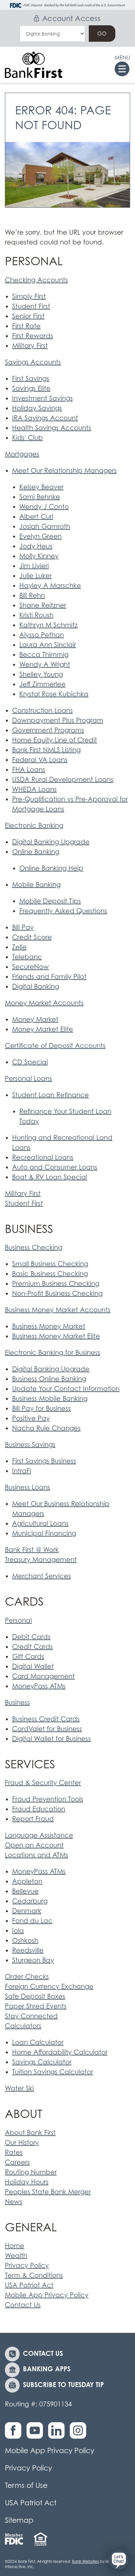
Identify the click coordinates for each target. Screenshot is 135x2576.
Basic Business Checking (50, 1274)
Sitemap (19, 2520)
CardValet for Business (47, 1729)
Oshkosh (25, 1940)
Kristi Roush (36, 615)
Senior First (28, 316)
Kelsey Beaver (41, 487)
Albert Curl (36, 517)
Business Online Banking (49, 1379)
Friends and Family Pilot (49, 977)
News (14, 2202)
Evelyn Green (40, 536)
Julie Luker (36, 576)
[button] (119, 2560)
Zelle (19, 947)
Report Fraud (33, 1819)
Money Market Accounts (44, 1003)
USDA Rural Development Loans (63, 779)
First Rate (26, 326)
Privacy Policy (27, 2265)
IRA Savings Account (45, 418)
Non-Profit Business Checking (57, 1293)
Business (17, 1703)
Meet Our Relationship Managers (64, 471)
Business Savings (30, 1445)
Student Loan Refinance (50, 1095)
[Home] (34, 65)
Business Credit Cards (46, 1719)
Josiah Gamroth (45, 526)
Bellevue (25, 1891)
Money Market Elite (43, 1029)
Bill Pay (23, 927)
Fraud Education (39, 1809)
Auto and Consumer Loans (55, 1167)
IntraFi (22, 1471)
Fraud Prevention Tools (48, 1799)
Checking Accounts (36, 280)
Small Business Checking (50, 1264)
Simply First (29, 296)
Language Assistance (39, 1835)
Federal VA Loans (40, 760)
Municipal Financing (44, 1533)
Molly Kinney (39, 556)
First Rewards (33, 336)
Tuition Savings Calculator (53, 2072)
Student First (31, 306)
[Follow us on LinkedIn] (58, 2434)
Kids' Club (28, 438)
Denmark (27, 1911)
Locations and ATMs (37, 1855)
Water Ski (19, 2088)
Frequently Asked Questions (63, 911)
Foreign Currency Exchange (49, 1986)
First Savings (31, 379)
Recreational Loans (43, 1157)
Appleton (27, 1881)
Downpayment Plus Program (58, 720)
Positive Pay (31, 1418)
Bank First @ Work (32, 1550)
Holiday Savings (37, 408)
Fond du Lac (32, 1921)
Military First (30, 346)
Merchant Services (41, 1576)
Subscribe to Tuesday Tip (63, 2385)
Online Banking (36, 852)
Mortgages (22, 454)
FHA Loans (29, 770)
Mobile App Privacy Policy (47, 2295)
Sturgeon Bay (33, 1960)
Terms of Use (26, 2485)
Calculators (23, 2026)
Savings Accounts (33, 362)
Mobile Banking (36, 885)
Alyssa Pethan (42, 635)
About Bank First (30, 2133)
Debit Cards (31, 1637)
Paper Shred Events (36, 2006)
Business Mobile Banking (50, 1399)
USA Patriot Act (29, 2285)
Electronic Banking (34, 825)
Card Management (43, 1676)
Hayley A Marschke (50, 586)
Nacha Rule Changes (46, 1428)
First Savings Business (44, 1461)
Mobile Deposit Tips (50, 901)
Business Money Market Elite (56, 1336)
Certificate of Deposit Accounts (55, 1046)
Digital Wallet (33, 1666)
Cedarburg (30, 1901)
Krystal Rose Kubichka (54, 694)
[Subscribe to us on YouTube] (36, 2434)
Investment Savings (42, 398)
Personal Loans (29, 1079)
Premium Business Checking (56, 1284)
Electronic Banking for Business (53, 1353)
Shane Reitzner (43, 605)
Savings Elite (31, 388)
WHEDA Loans (34, 789)
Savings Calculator (42, 2062)
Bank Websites (86, 2561)
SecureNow (30, 967)
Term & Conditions (34, 2275)
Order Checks (27, 1977)
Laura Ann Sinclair (48, 645)
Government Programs (48, 730)
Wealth (16, 2256)
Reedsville (28, 1950)
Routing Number (31, 2172)
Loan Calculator (38, 2042)
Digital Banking (36, 986)
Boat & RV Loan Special (50, 1177)
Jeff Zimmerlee (42, 684)
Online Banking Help (51, 868)
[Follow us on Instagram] (80, 2434)
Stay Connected (31, 2016)
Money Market (35, 1019)
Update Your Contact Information (66, 1389)
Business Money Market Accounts (58, 1310)
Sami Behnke (40, 497)
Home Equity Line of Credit (55, 740)
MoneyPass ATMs (39, 1686)
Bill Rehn (32, 595)
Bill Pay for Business (41, 1408)
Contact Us (23, 2305)
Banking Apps (47, 2369)
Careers (17, 2162)
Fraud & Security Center (43, 1783)
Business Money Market (49, 1326)
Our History (22, 2143)
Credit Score (32, 937)
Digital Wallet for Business (51, 1739)
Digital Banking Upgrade (51, 842)
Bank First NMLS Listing (46, 750)
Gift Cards (28, 1657)
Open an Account (34, 1845)
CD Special (30, 1062)
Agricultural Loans (40, 1523)
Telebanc (27, 957)
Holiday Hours (27, 2182)
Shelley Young (41, 674)
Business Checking (34, 1247)
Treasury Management (41, 1560)
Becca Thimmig (44, 655)
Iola (18, 1931)
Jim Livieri (34, 566)
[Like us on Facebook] (15, 2434)
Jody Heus (36, 546)
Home (15, 2246)
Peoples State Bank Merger (48, 2192)
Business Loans (28, 1487)
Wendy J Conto (44, 507)
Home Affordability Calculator (60, 2052)
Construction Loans (42, 710)
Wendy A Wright (45, 664)
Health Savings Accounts (52, 428)
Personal (18, 1620)
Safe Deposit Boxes (35, 1996)
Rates (14, 2152)
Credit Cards (32, 1647)
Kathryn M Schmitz (48, 625)
